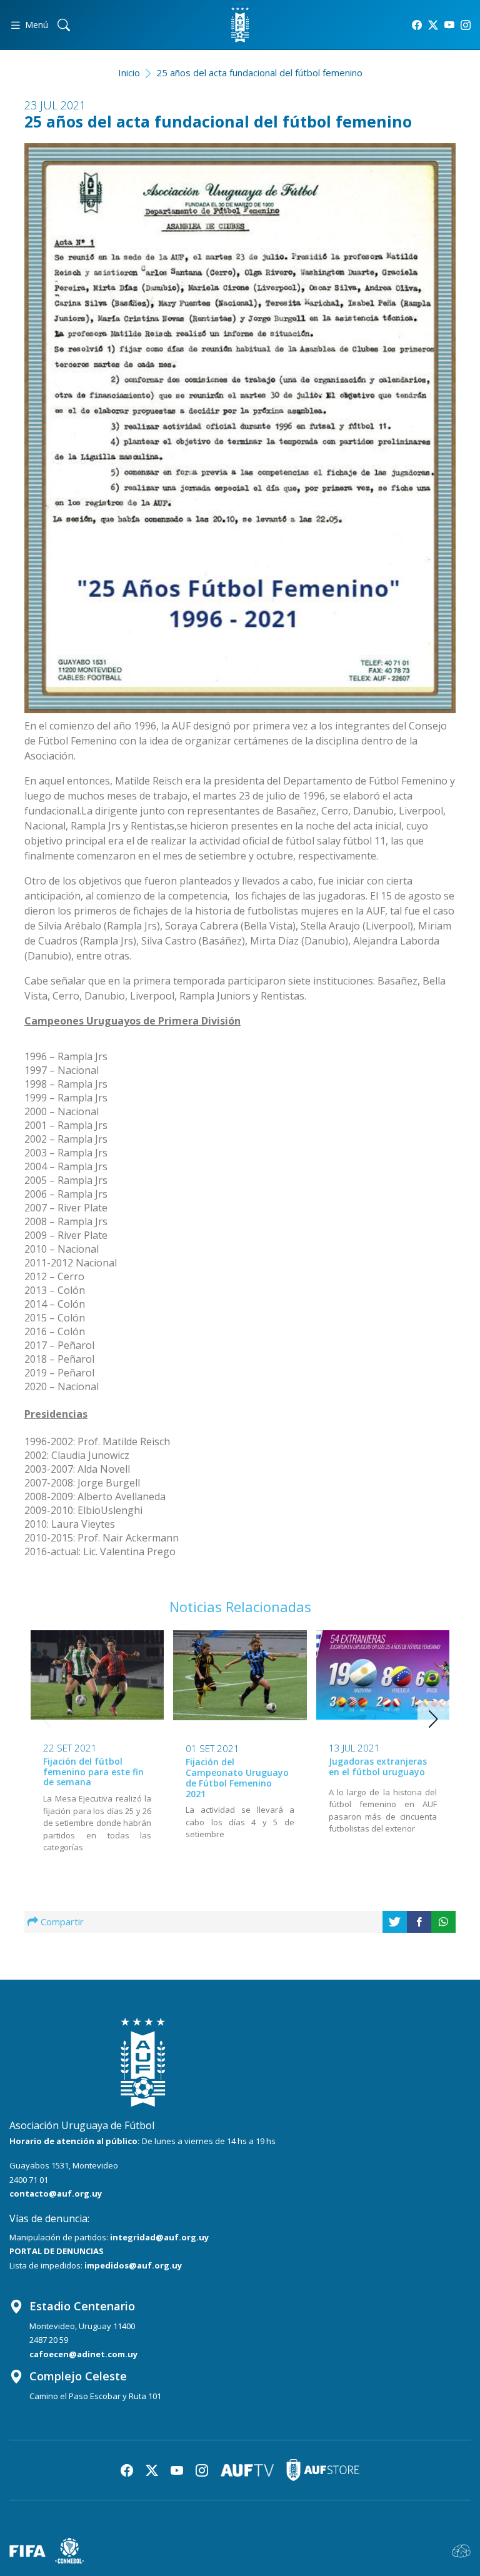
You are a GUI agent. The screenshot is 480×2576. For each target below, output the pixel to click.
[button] (433, 1719)
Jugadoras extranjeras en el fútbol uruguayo (378, 1767)
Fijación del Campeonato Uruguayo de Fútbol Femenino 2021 (237, 1777)
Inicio (129, 73)
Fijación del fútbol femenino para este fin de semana (93, 1772)
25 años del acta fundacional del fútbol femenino (259, 73)
